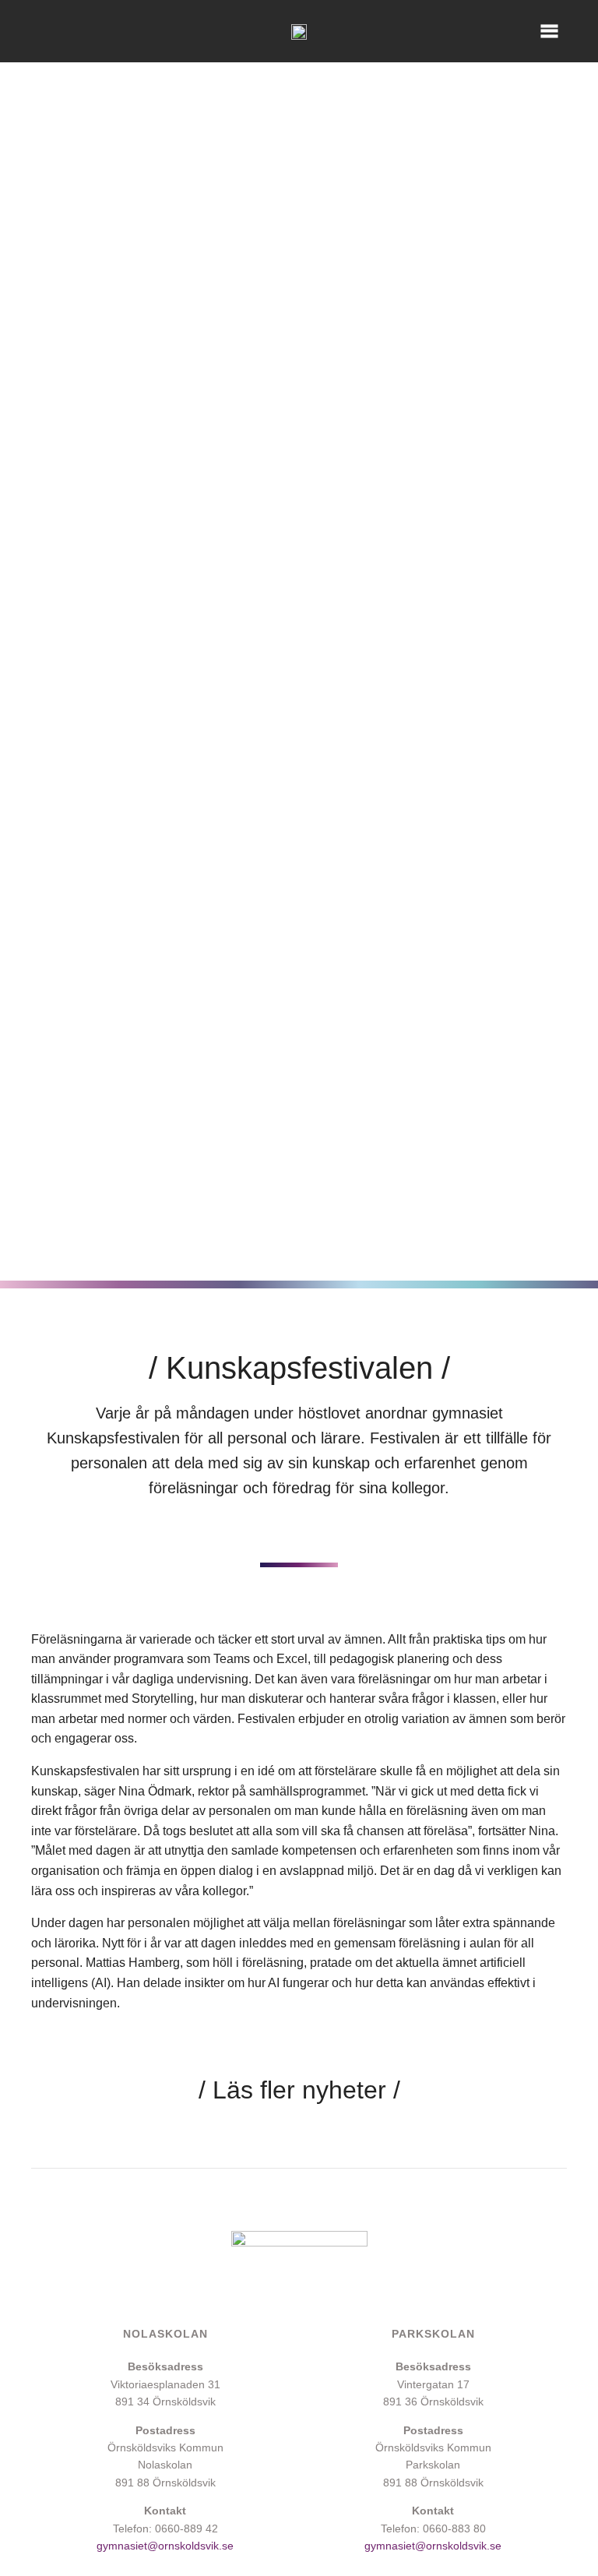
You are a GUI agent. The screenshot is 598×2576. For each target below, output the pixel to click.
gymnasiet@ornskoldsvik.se (165, 2546)
